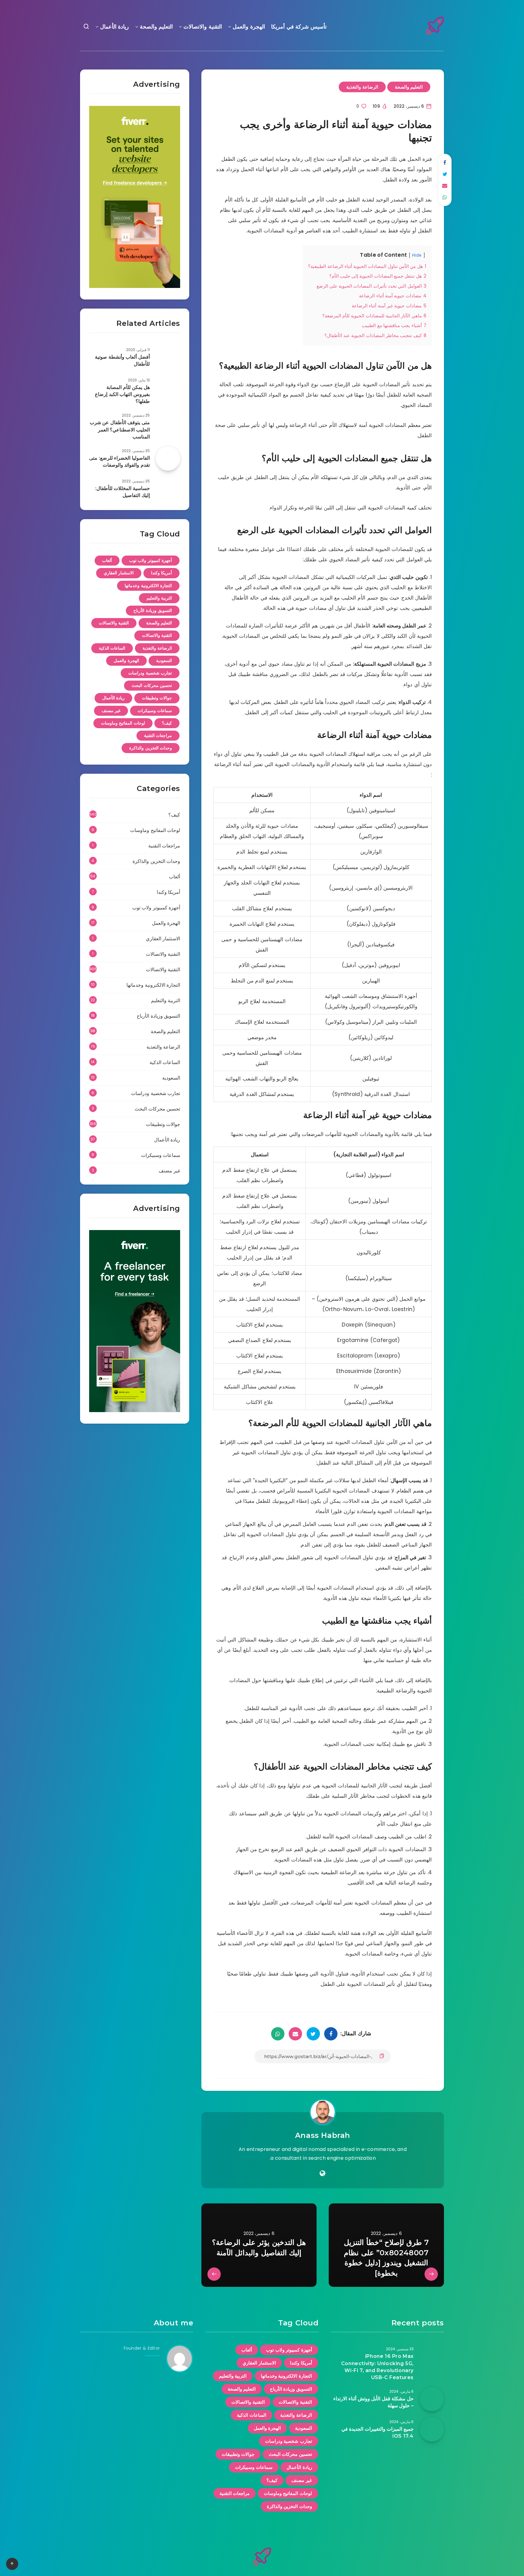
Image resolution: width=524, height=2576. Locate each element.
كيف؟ (167, 723)
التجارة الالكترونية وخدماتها (148, 586)
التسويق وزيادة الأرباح (153, 610)
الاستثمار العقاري (119, 573)
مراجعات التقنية (158, 735)
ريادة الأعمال (115, 27)
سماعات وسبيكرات (155, 711)
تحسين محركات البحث (152, 685)
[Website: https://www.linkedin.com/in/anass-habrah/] (322, 2173)
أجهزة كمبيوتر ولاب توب (151, 560)
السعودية (164, 661)
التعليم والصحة (156, 27)
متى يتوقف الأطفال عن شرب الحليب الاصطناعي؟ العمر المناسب (120, 429)
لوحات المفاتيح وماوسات (123, 723)
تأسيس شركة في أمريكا (299, 27)
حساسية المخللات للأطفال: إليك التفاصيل (123, 492)
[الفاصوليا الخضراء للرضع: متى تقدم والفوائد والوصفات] (168, 458)
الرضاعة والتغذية (362, 87)
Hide (417, 255)
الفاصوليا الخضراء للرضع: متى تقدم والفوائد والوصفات (119, 461)
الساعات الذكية (112, 648)
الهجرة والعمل (249, 27)
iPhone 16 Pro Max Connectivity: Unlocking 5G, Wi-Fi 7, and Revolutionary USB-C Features (377, 2367)
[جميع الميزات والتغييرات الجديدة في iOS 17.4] (432, 2429)
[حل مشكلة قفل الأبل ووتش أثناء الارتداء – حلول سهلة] (432, 2399)
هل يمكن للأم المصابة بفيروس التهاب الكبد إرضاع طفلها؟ (122, 394)
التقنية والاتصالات (203, 27)
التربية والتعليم (159, 598)
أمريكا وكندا (162, 573)
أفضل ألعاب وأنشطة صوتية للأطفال (122, 360)
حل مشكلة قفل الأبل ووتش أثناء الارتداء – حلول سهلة (373, 2402)
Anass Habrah (323, 2135)
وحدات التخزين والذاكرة (151, 748)
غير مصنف (111, 711)
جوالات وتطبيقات (157, 698)
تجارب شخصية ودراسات (150, 673)
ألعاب (107, 560)
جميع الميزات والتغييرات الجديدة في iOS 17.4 (378, 2432)
